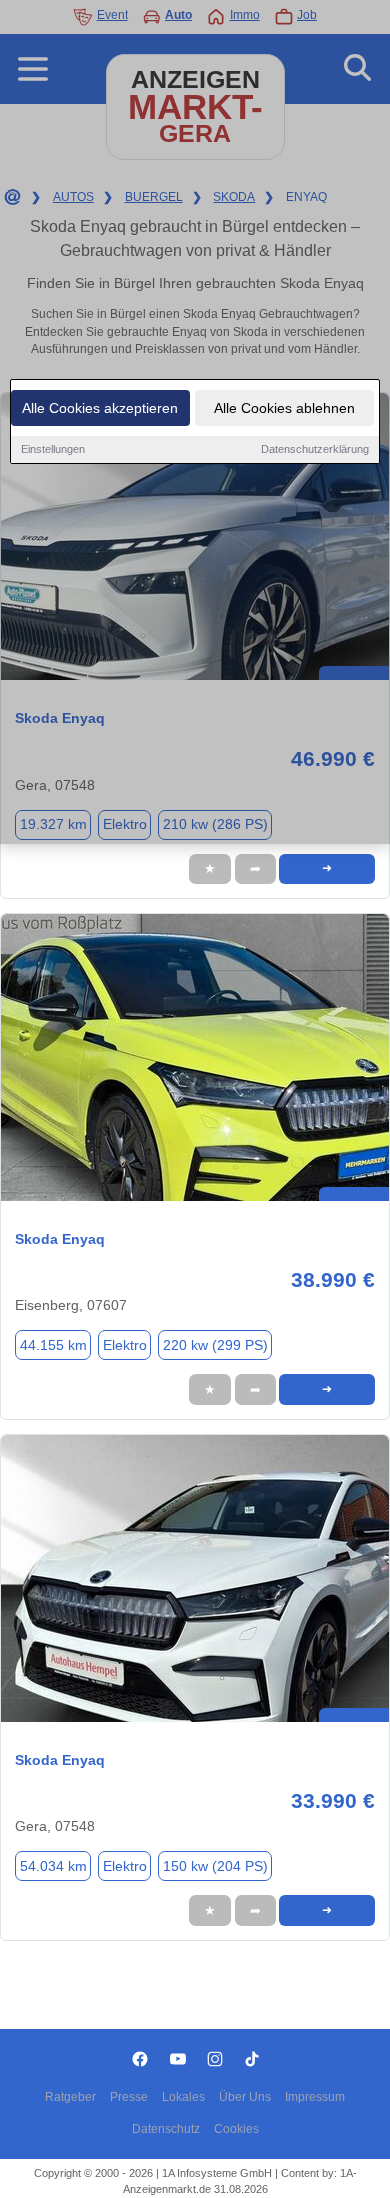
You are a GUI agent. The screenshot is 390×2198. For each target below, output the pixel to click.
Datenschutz (166, 2129)
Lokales (183, 2097)
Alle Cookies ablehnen (284, 408)
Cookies (236, 2129)
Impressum (315, 2097)
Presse (129, 2097)
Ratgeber (70, 2097)
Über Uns (245, 2097)
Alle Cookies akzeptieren (100, 408)
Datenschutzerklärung (315, 449)
